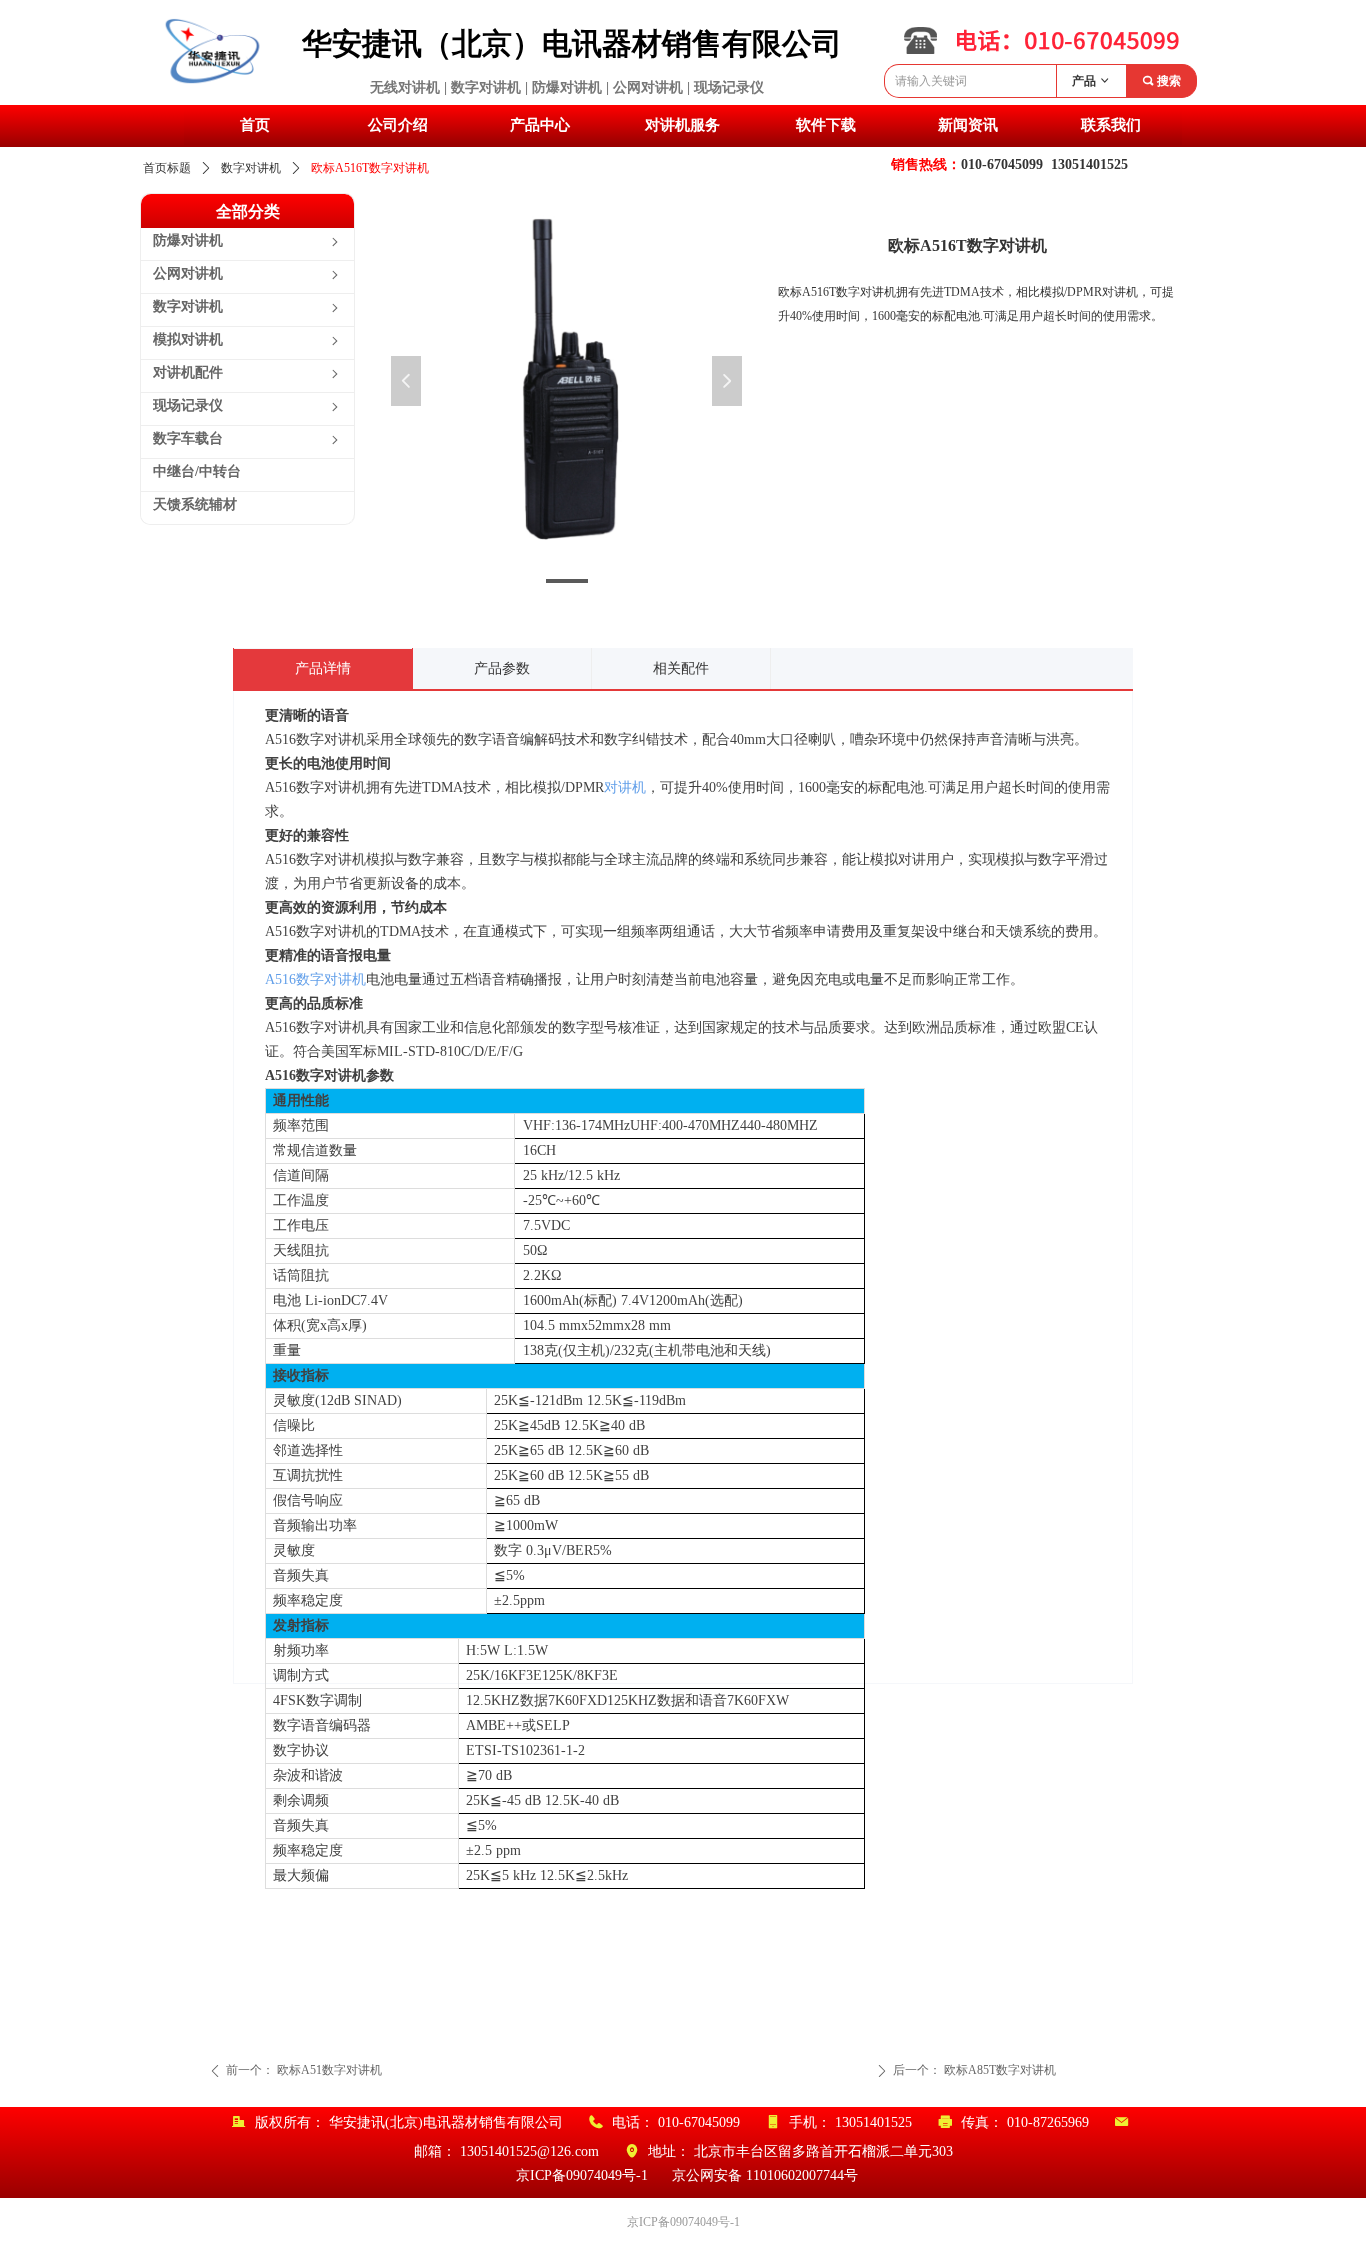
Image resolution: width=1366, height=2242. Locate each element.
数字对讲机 (251, 168)
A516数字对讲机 (315, 979)
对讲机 (625, 787)
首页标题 (167, 168)
